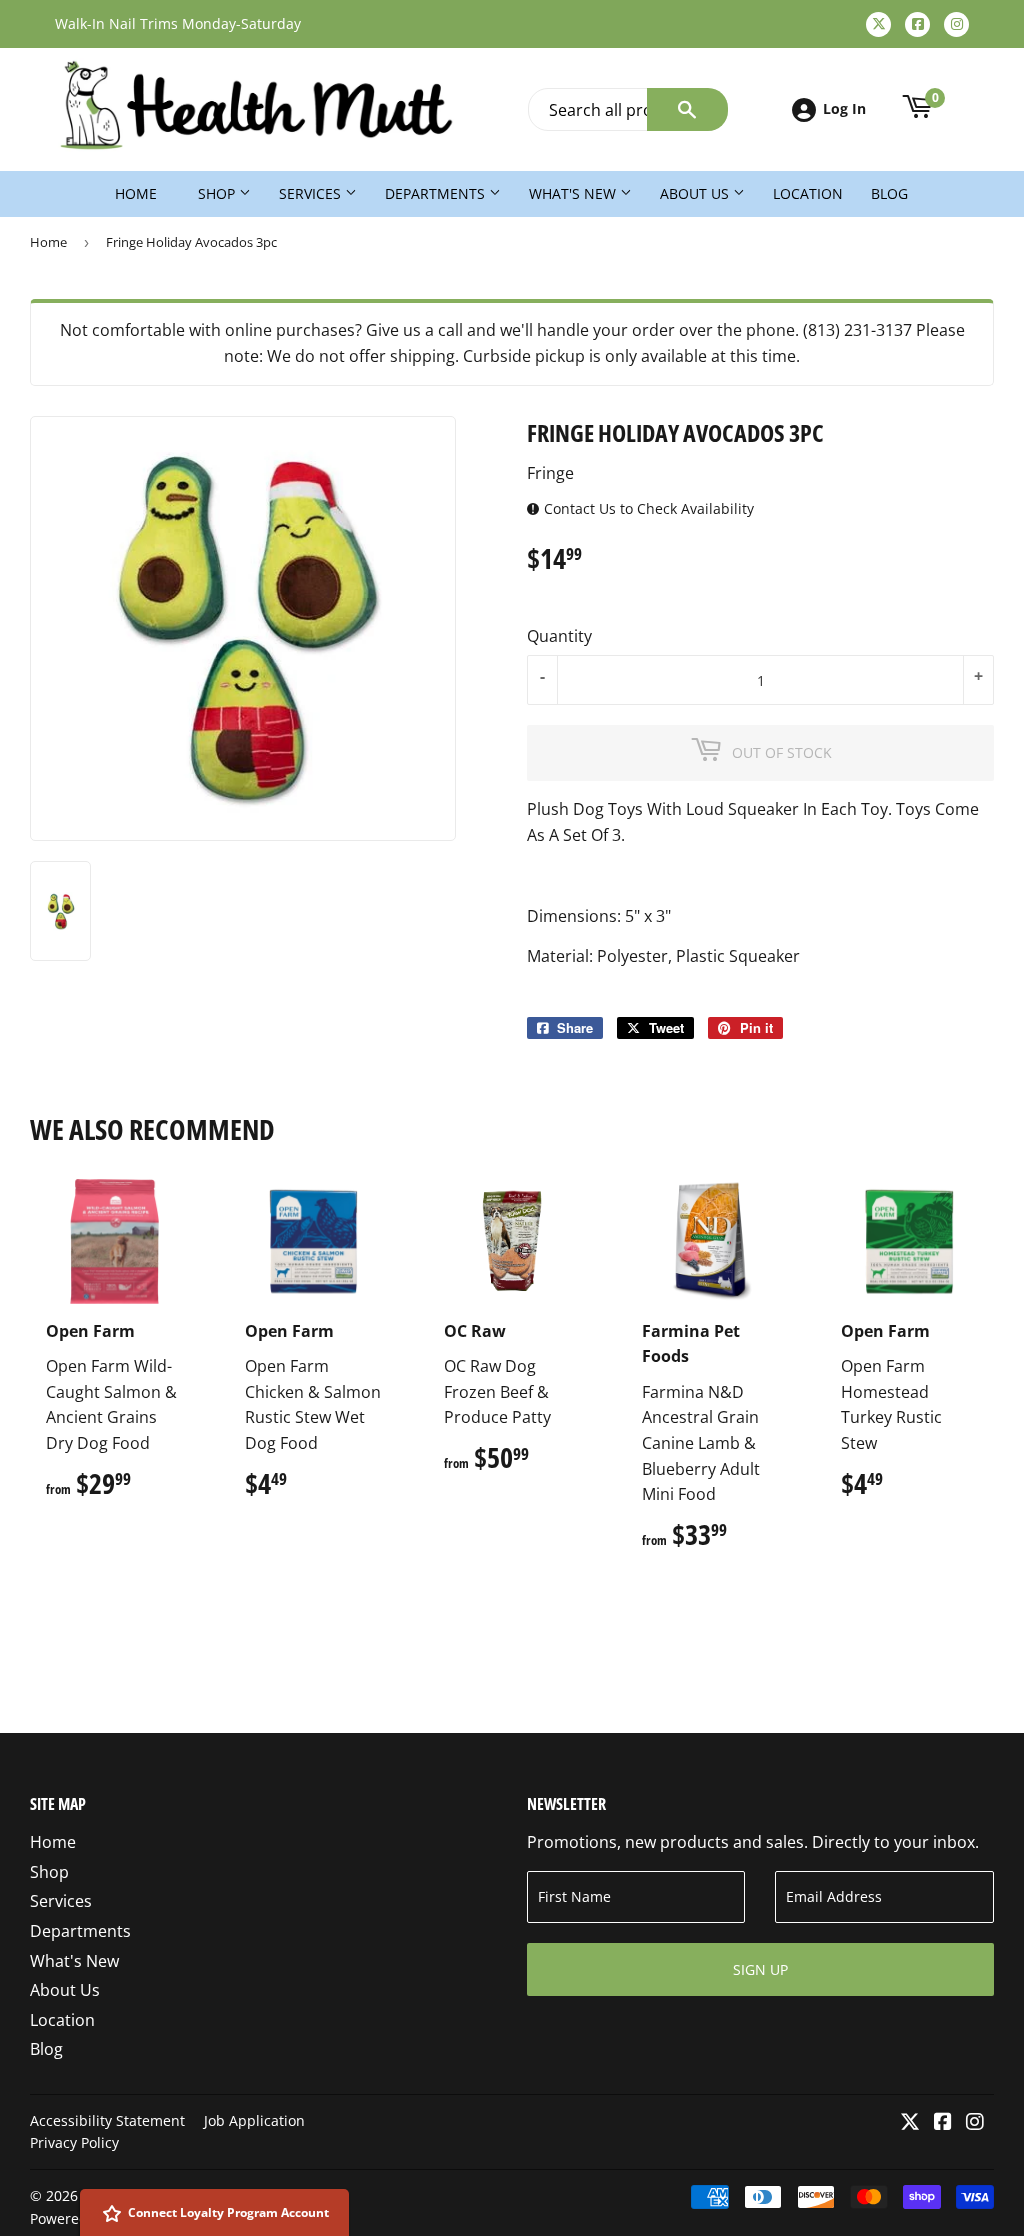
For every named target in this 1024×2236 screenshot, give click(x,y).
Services (312, 193)
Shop (218, 193)
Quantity (559, 636)
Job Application (254, 2120)
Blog (889, 193)
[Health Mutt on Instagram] (975, 2123)
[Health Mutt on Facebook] (943, 2123)
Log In (844, 108)
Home (136, 193)
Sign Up (760, 1969)
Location (808, 193)
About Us (696, 193)
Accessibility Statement (107, 2120)
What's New (574, 193)
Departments (437, 193)
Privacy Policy (74, 2142)
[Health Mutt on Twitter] (910, 2123)
